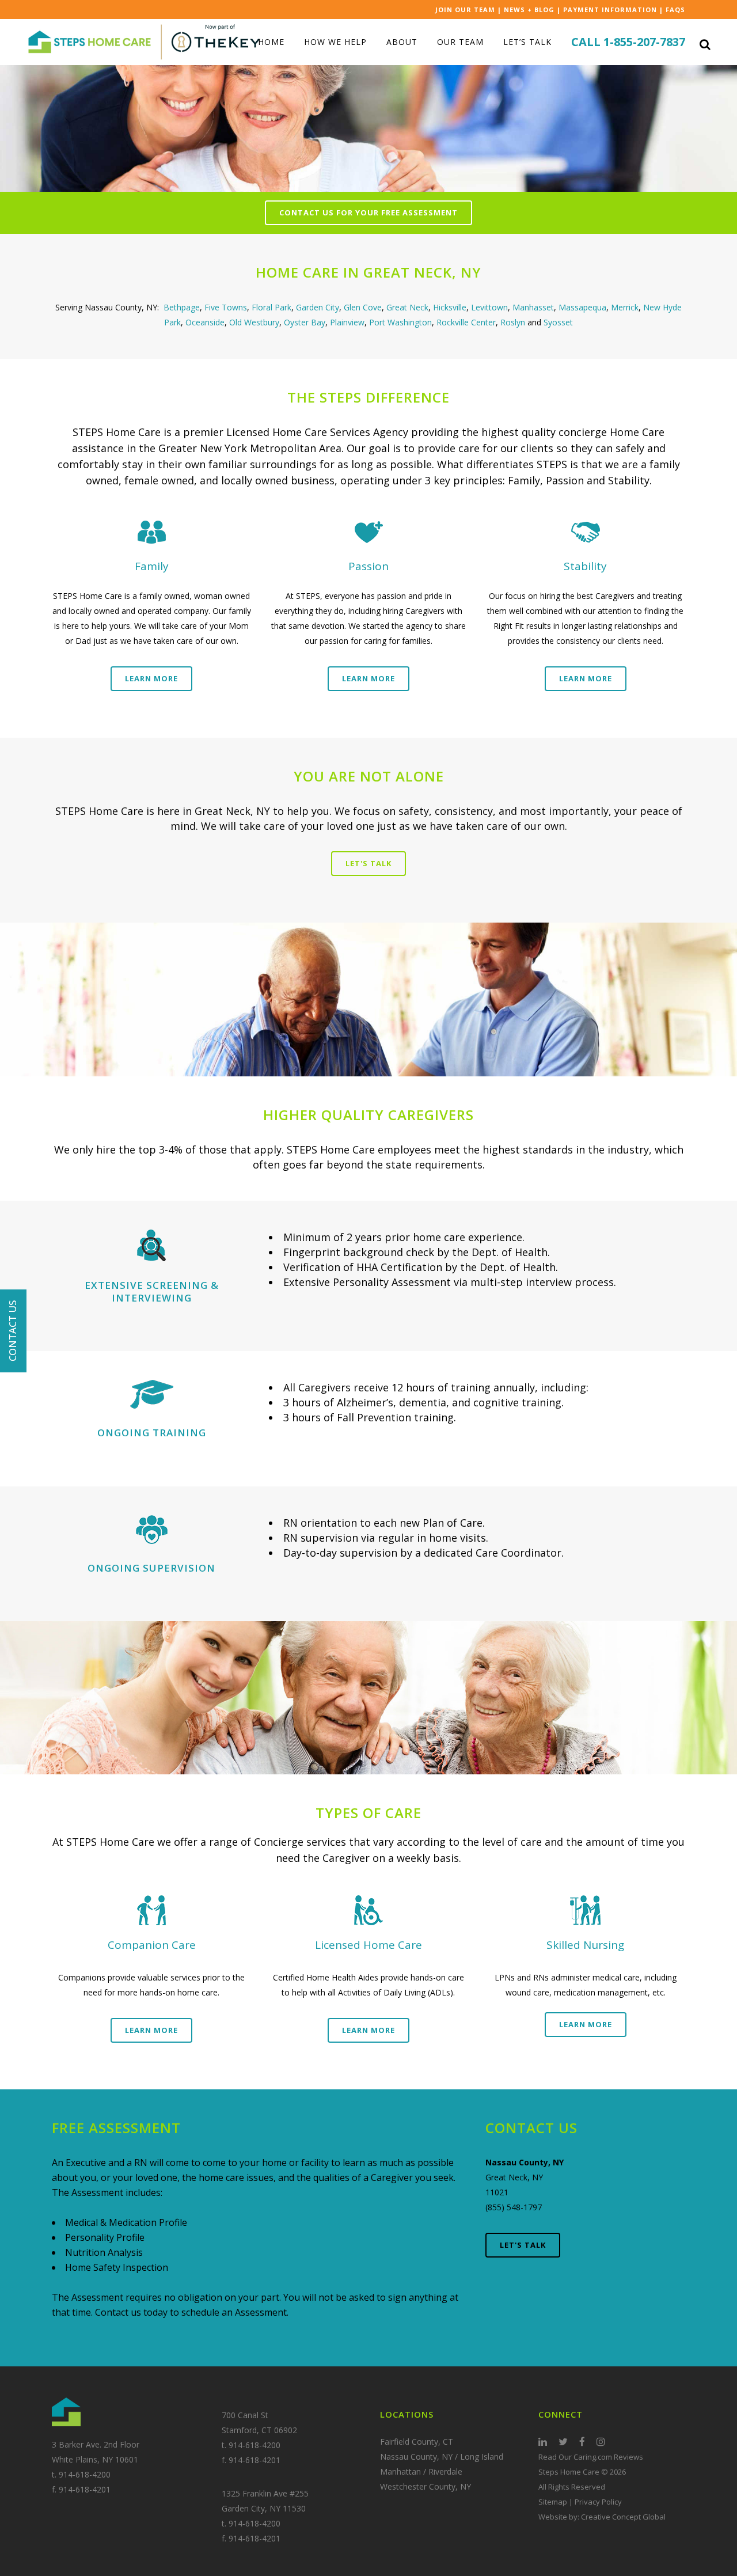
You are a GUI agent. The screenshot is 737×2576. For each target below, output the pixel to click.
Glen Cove (363, 307)
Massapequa (582, 307)
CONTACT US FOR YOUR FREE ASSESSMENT (368, 213)
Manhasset (533, 307)
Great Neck (407, 307)
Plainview (347, 322)
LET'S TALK (523, 2245)
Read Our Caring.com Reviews (591, 2457)
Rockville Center (466, 322)
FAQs (675, 10)
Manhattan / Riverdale (421, 2471)
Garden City (318, 307)
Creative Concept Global (623, 2517)
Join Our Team (465, 10)
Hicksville (450, 307)
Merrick (625, 307)
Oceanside (205, 322)
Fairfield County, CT (417, 2442)
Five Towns (226, 307)
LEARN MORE (151, 678)
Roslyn (514, 322)
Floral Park (271, 307)
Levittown (489, 307)
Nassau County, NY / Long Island (442, 2457)
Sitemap (553, 2502)
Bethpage (182, 307)
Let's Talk (368, 863)
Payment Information (610, 10)
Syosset (558, 322)
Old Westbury (254, 322)
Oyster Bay (305, 322)
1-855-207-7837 (644, 42)
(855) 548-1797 (514, 2207)
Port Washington (400, 322)
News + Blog (529, 10)
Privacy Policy (598, 2502)
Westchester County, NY (426, 2486)
